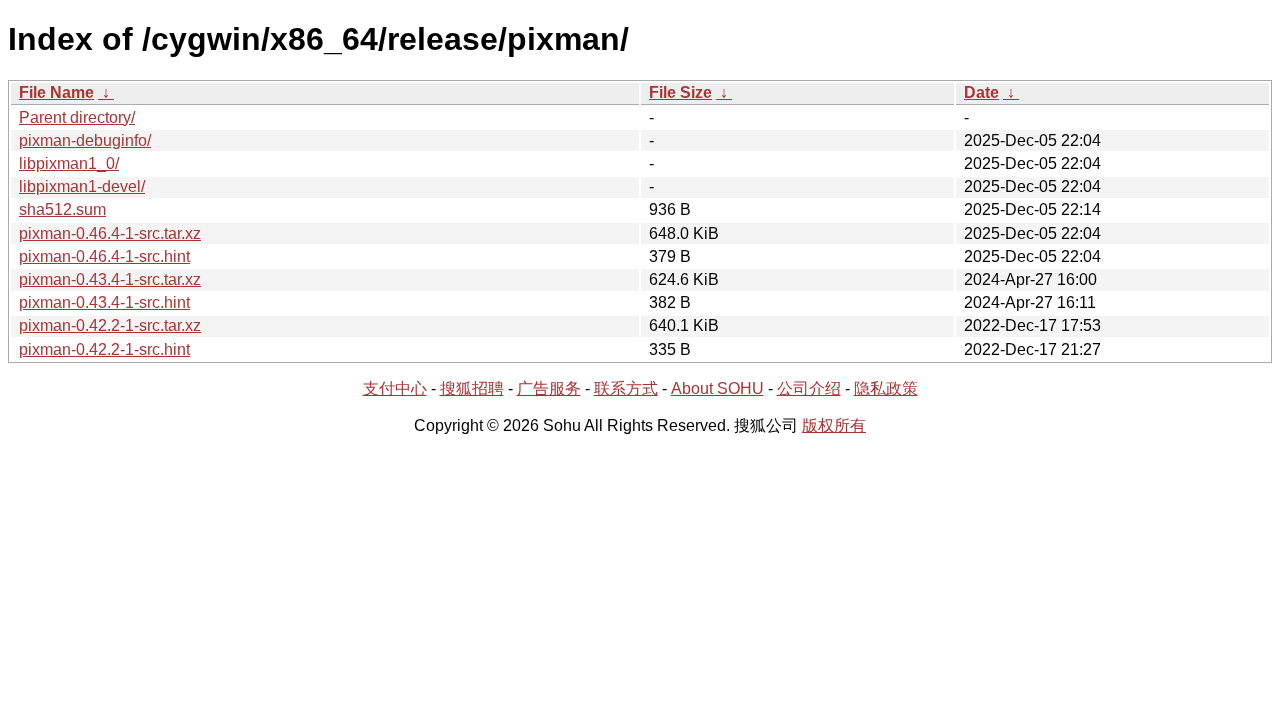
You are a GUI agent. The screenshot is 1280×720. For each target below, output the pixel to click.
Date (981, 92)
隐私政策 (886, 388)
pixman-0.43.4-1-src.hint (104, 302)
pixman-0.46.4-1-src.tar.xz (110, 233)
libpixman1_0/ (69, 163)
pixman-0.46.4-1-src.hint (104, 256)
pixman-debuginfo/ (85, 140)
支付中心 (395, 388)
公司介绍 (809, 388)
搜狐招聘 (472, 388)
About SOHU (717, 388)
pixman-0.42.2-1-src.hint (104, 349)
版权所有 (834, 425)
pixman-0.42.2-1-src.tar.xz (110, 325)
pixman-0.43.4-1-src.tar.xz (110, 279)
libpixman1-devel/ (82, 186)
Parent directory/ (77, 117)
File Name (56, 92)
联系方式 (626, 388)
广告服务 (549, 388)
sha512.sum (62, 209)
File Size (680, 92)
